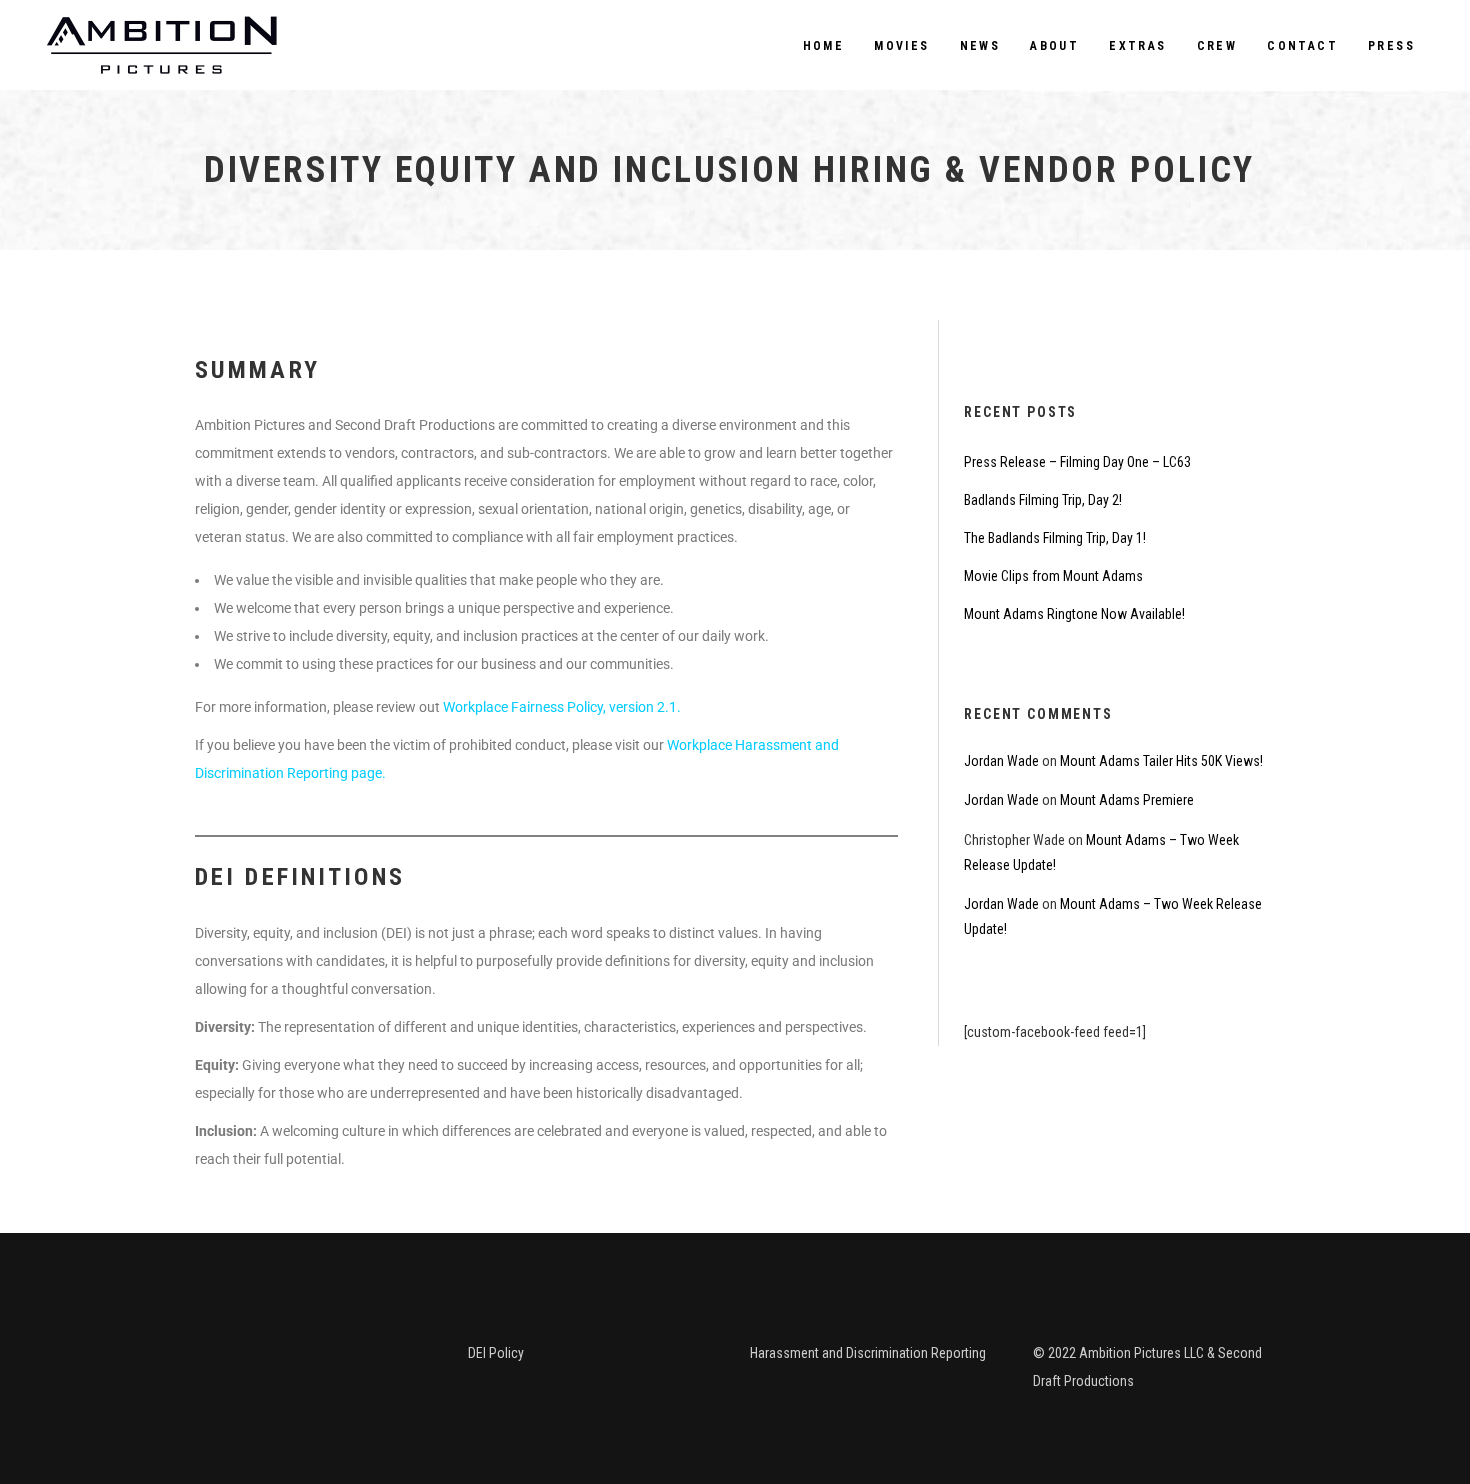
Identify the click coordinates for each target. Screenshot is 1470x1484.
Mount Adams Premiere (1127, 800)
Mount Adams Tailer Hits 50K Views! (1161, 761)
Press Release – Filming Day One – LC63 (1077, 462)
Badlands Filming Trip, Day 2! (1043, 500)
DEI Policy (496, 1353)
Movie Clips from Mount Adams (1053, 576)
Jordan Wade (1001, 761)
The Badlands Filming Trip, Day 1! (1055, 538)
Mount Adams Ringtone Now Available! (1074, 614)
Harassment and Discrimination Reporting (868, 1353)
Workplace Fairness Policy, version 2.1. (562, 707)
